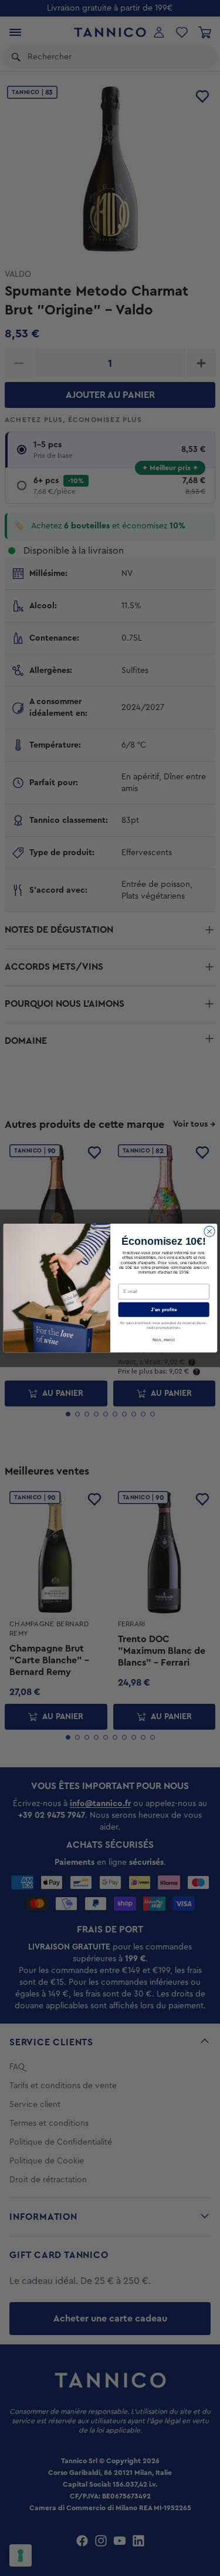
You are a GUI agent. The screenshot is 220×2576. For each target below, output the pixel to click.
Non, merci (164, 1340)
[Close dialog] (209, 1231)
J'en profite (164, 1310)
